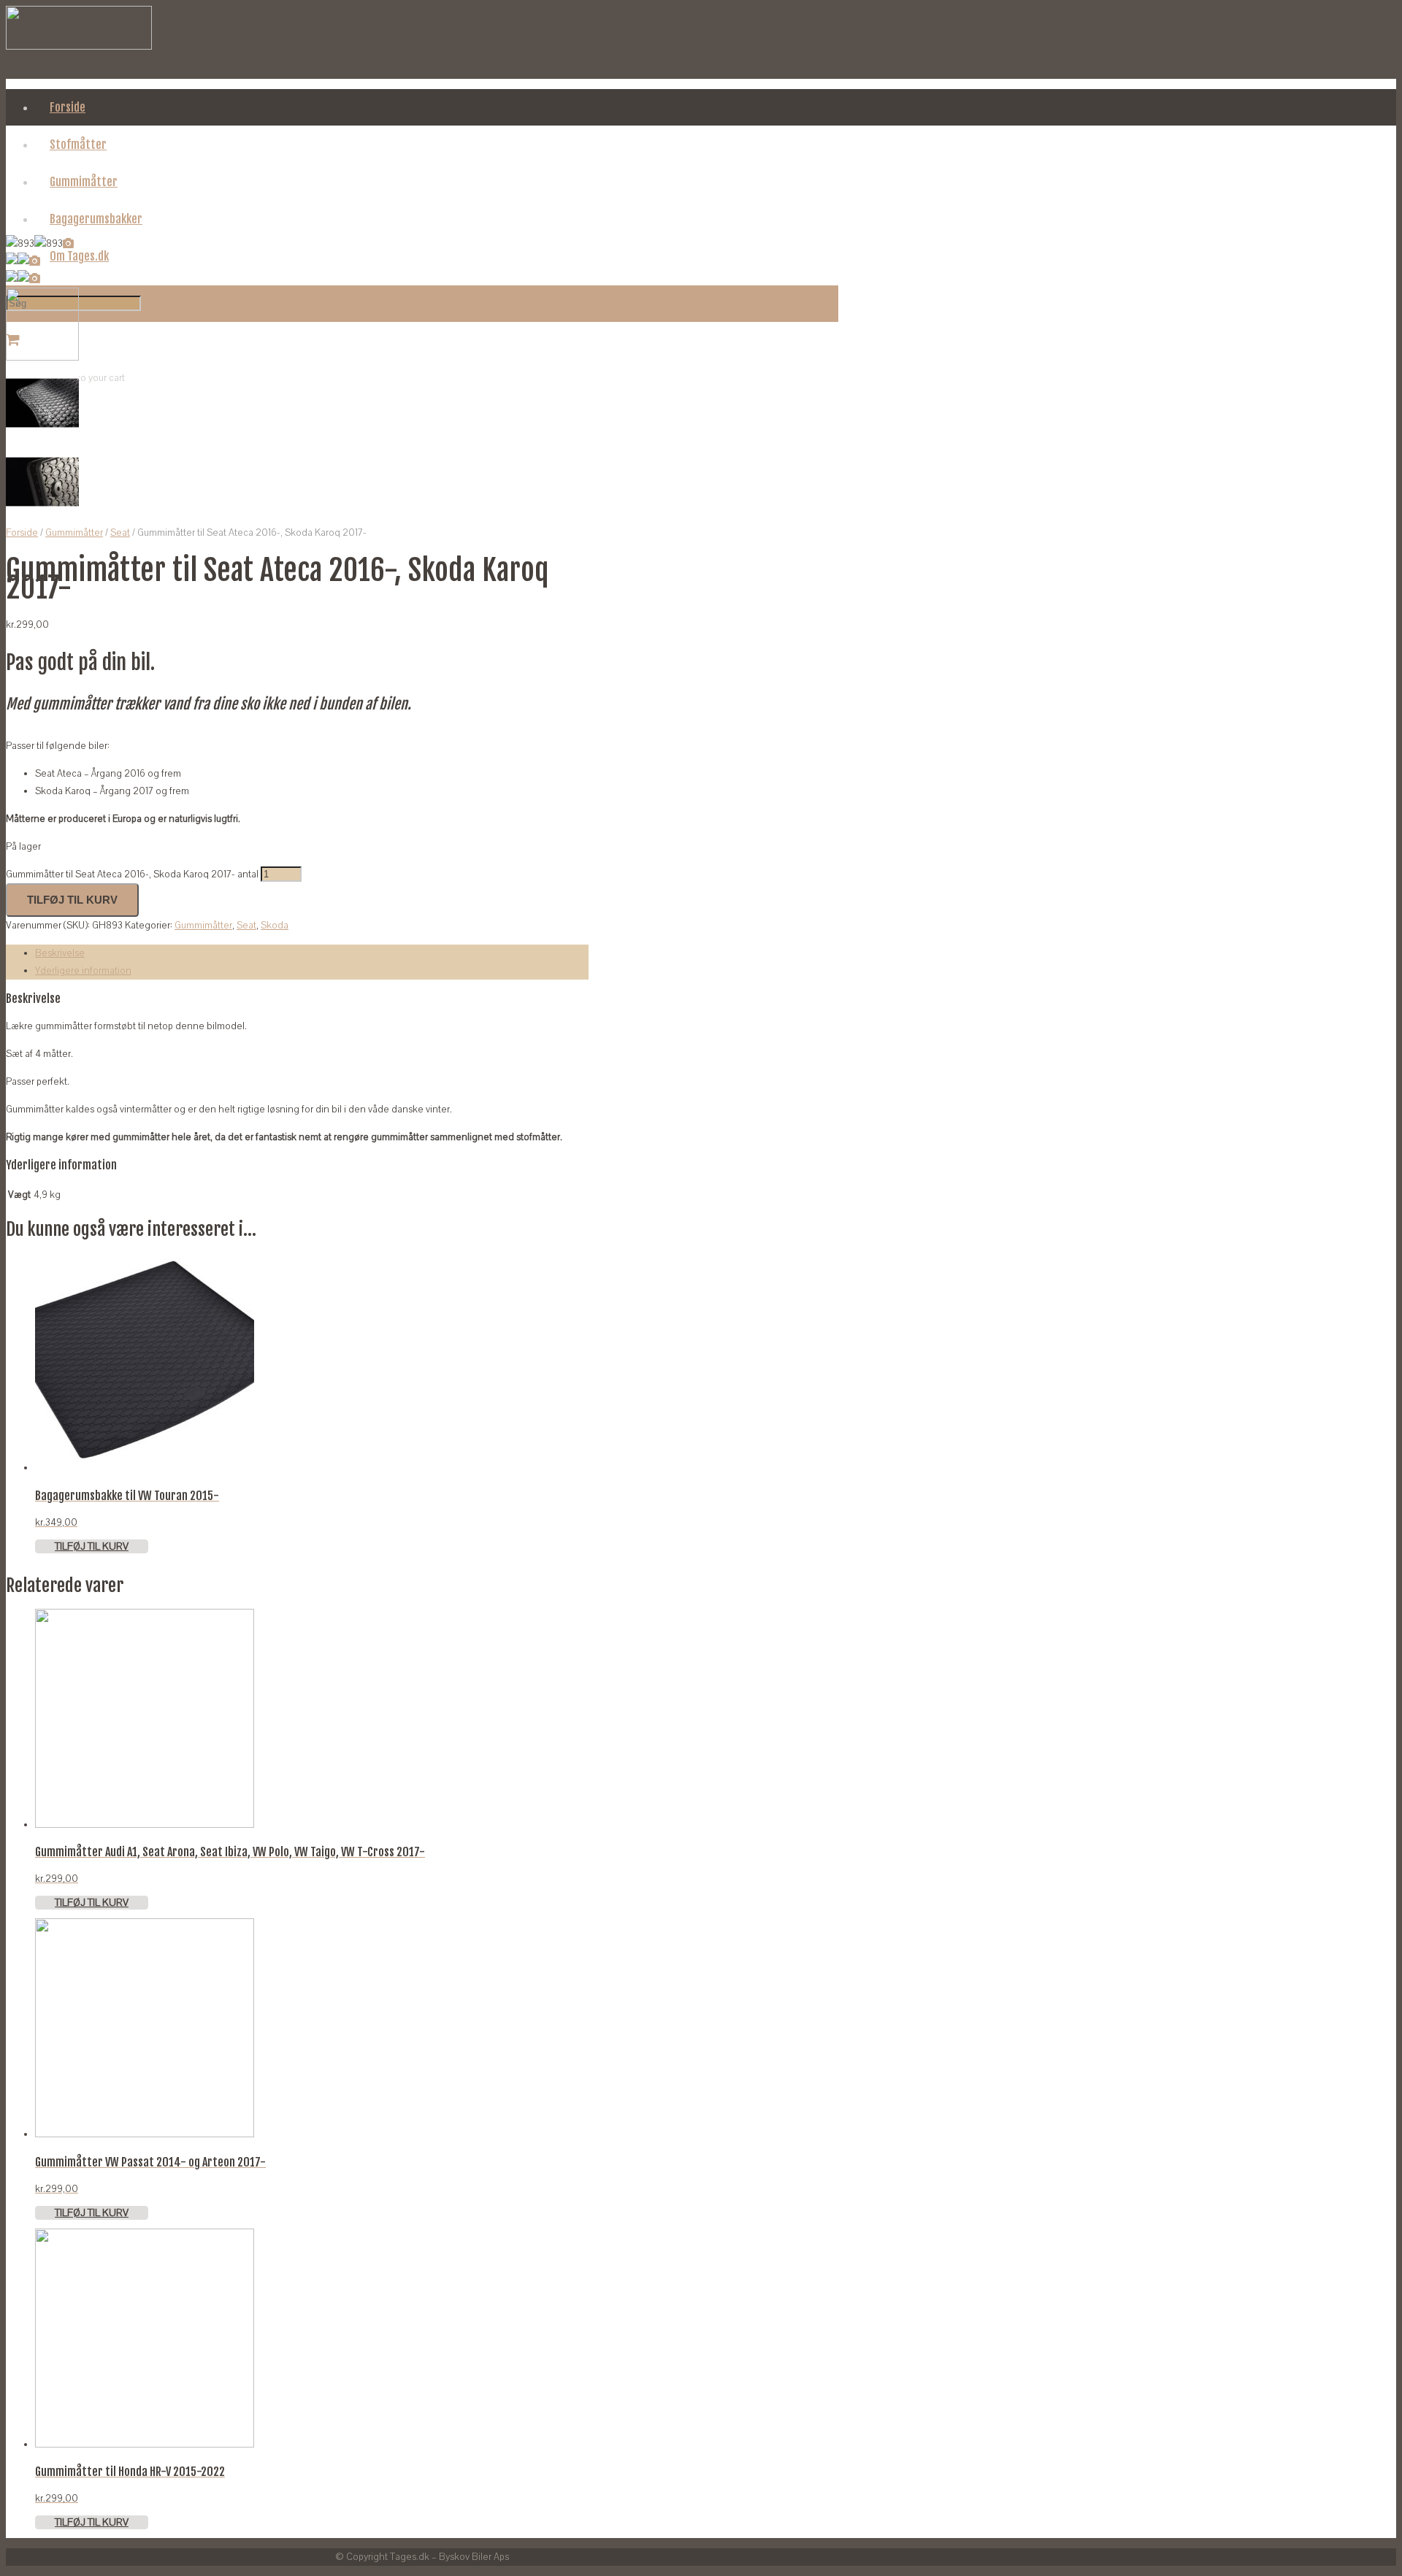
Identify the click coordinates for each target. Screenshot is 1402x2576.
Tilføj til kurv (72, 900)
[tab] (312, 953)
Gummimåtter (74, 533)
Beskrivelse (60, 953)
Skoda (275, 926)
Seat (120, 533)
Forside (22, 533)
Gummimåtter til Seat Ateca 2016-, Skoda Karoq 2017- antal (132, 874)
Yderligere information (83, 971)
